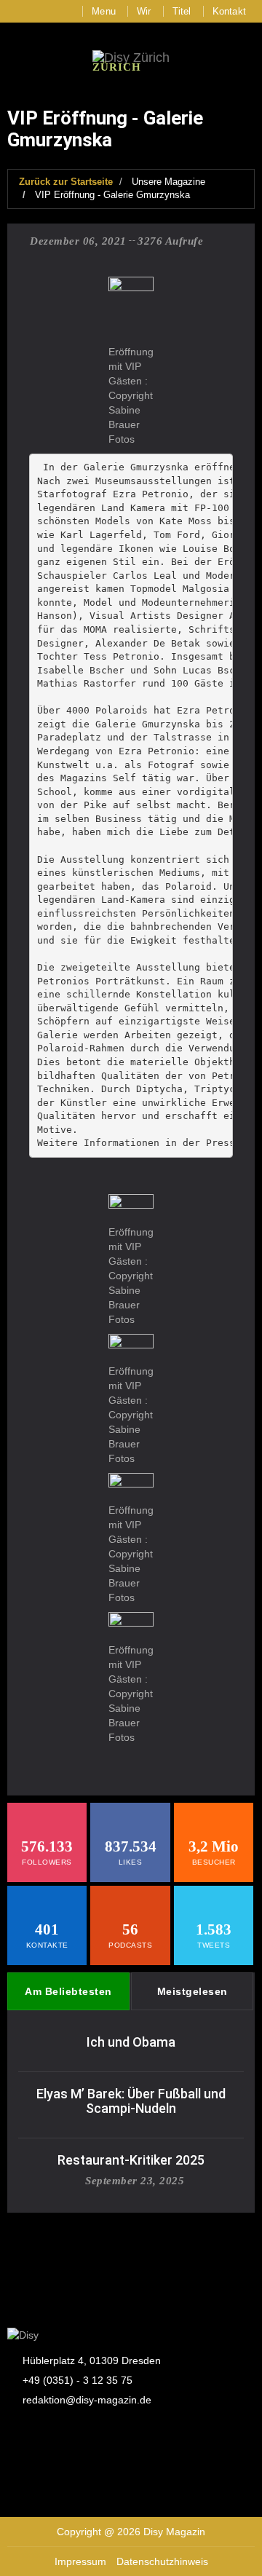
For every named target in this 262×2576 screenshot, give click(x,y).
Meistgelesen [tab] (192, 1991)
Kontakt (229, 11)
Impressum (80, 2561)
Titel (182, 11)
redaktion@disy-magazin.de (87, 2400)
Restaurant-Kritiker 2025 (131, 2160)
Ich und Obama (131, 2042)
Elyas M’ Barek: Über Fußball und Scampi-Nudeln (131, 2101)
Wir (144, 11)
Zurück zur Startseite (66, 182)
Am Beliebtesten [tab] (68, 1991)
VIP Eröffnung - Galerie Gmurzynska (112, 195)
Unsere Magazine (168, 182)
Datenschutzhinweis (162, 2561)
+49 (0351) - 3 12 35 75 (78, 2380)
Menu (104, 11)
